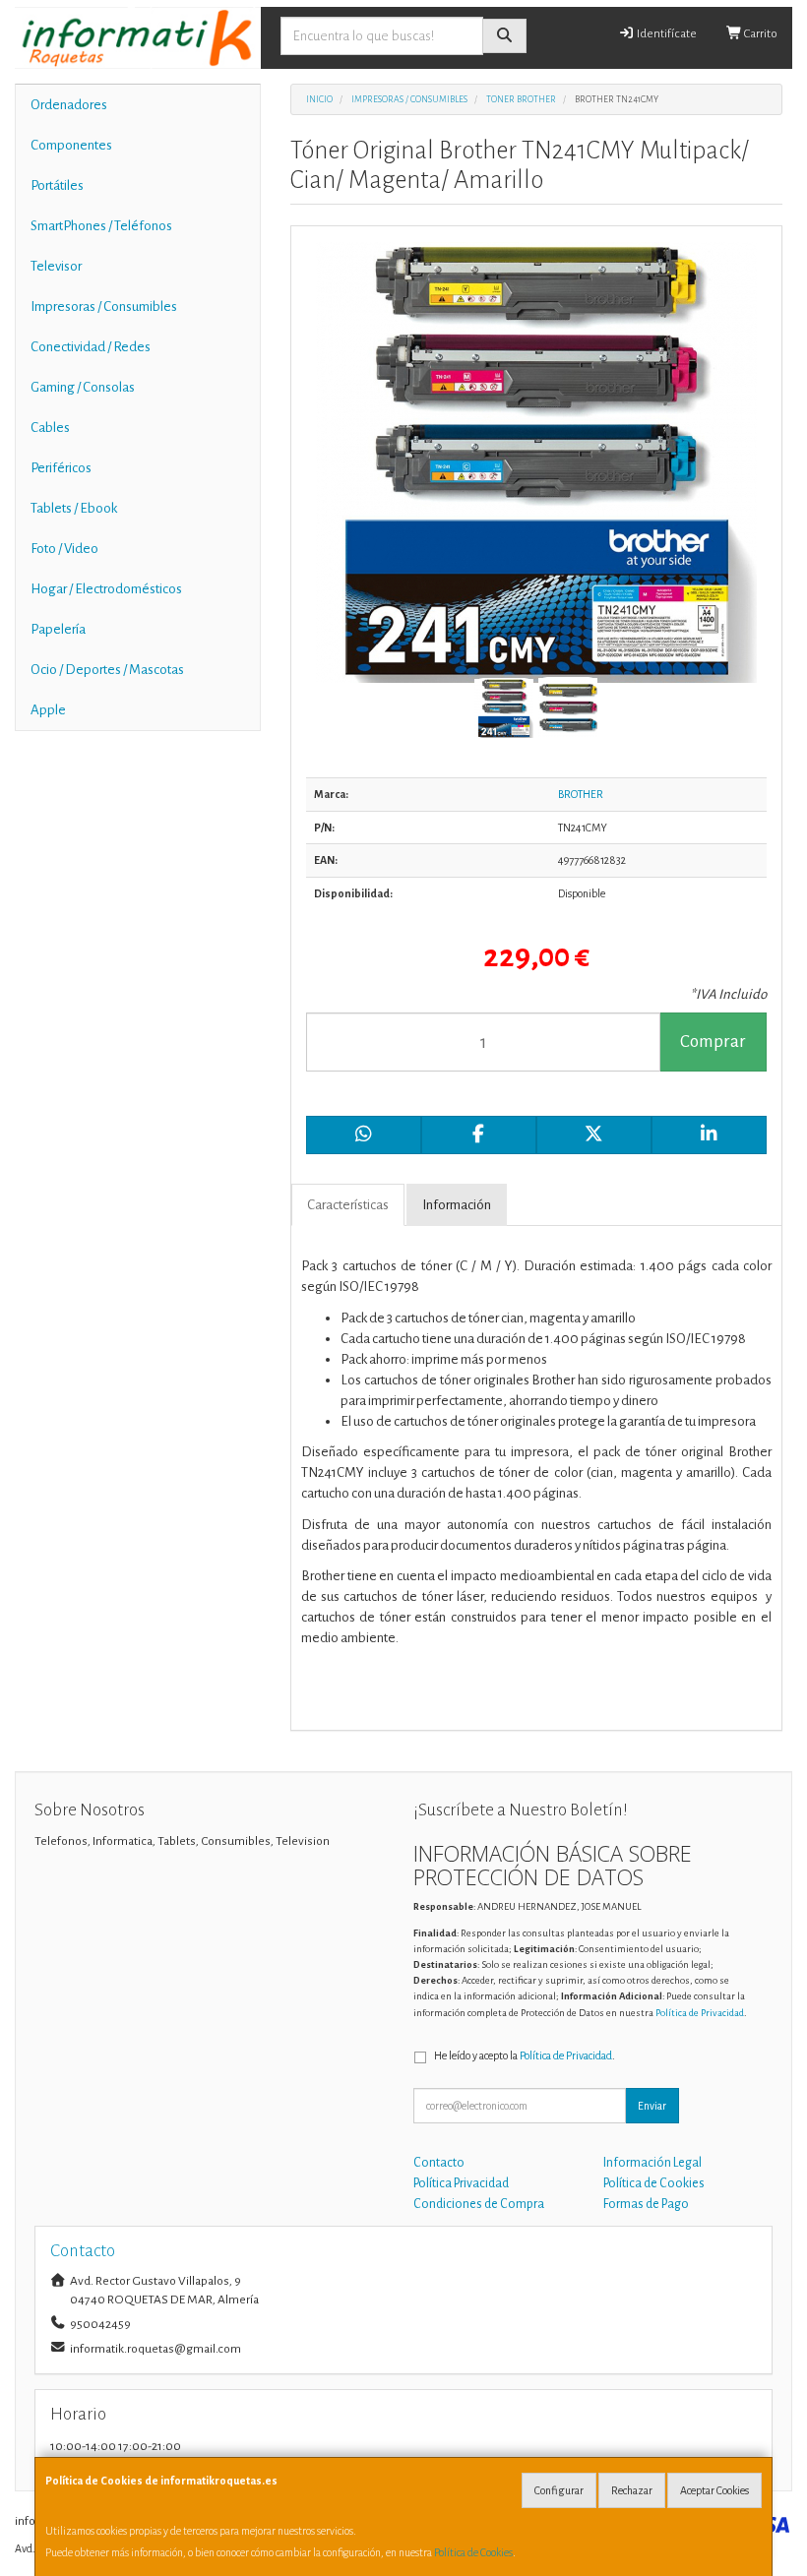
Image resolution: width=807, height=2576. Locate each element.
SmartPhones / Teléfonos (101, 226)
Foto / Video (64, 549)
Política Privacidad (461, 2183)
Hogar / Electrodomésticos (106, 589)
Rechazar (632, 2490)
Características (348, 1205)
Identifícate (666, 34)
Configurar (559, 2490)
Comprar (713, 1042)
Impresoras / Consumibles (104, 307)
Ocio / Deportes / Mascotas (107, 670)
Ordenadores (69, 105)
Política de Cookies (473, 2552)
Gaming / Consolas (83, 387)
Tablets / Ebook (74, 508)
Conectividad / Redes (91, 347)
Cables (50, 428)
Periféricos (61, 468)
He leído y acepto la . (525, 2055)
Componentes (71, 145)
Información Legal (652, 2163)
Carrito (760, 34)
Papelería (58, 629)
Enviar (652, 2106)
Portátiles (57, 185)
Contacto (439, 2163)
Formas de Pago (646, 2204)
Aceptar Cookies (714, 2490)
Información (457, 1205)
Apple (48, 710)
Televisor (56, 266)
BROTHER (581, 794)
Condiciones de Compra (479, 2204)
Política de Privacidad (700, 2013)
